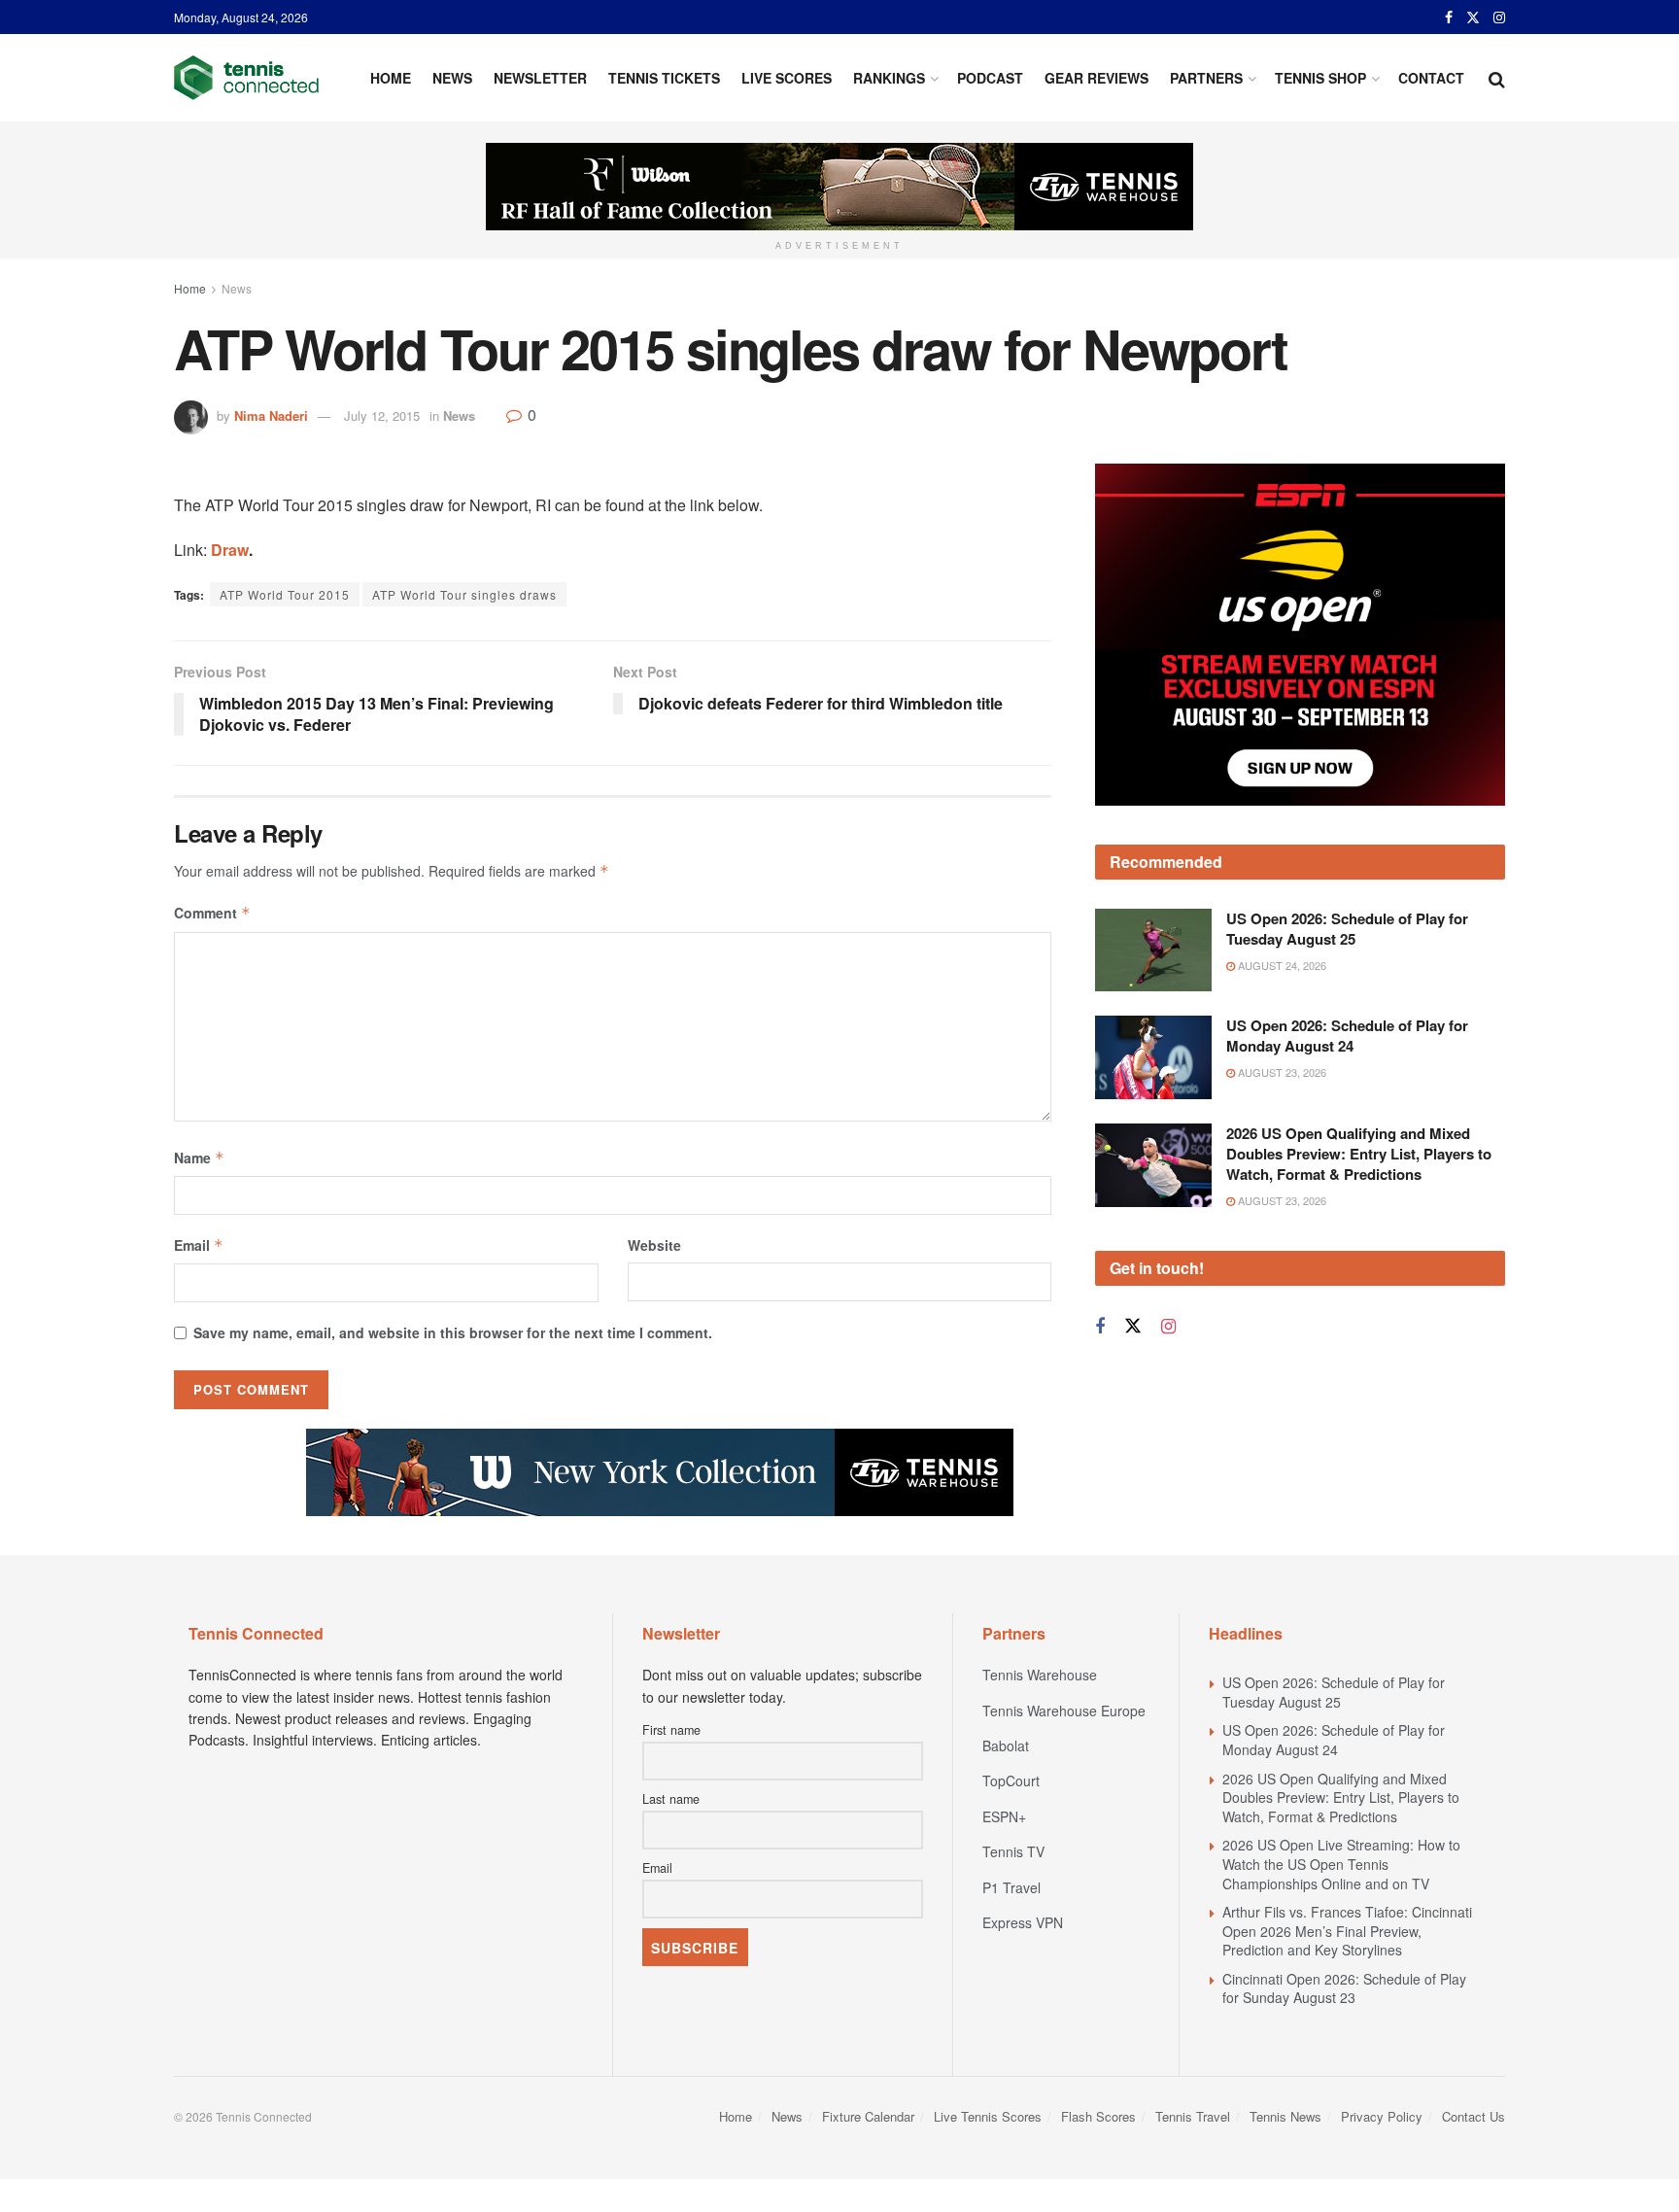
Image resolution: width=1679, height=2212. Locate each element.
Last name (671, 1799)
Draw (230, 550)
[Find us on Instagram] (1499, 17)
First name (671, 1730)
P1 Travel (1011, 1887)
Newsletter (540, 78)
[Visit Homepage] (246, 78)
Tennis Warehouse (1040, 1675)
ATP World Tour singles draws (464, 594)
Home (391, 78)
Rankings (889, 78)
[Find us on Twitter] (1473, 17)
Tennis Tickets (664, 78)
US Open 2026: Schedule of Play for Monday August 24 (1347, 1036)
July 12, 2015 (382, 415)
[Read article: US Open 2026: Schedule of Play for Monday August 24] (1153, 1057)
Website (654, 1245)
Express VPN (1023, 1922)
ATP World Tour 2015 (285, 594)
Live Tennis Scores (988, 2116)
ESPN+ (1004, 1816)
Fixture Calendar (868, 2116)
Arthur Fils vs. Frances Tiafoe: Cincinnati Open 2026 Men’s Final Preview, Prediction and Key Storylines (1347, 1931)
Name (199, 1158)
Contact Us (1473, 2116)
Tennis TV (1013, 1851)
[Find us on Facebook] (1449, 17)
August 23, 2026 (1281, 1072)
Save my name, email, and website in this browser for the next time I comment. (453, 1332)
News (452, 78)
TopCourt (1011, 1780)
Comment (212, 913)
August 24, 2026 (1281, 965)
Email (199, 1245)
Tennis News (1285, 2116)
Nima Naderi (271, 415)
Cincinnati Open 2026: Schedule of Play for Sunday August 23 (1344, 1988)
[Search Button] (1497, 78)
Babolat (1006, 1745)
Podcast (990, 78)
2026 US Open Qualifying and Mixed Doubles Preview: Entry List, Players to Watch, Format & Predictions (1359, 1154)
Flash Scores (1098, 2116)
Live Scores (787, 78)
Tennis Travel (1193, 2116)
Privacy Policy (1382, 2116)
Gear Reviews (1096, 78)
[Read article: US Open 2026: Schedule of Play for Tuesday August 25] (1153, 950)
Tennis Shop (1320, 78)
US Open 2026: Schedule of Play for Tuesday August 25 (1347, 929)
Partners (1206, 78)
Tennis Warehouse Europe (1064, 1711)
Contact (1431, 78)
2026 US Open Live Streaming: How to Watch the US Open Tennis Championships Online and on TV (1341, 1864)
